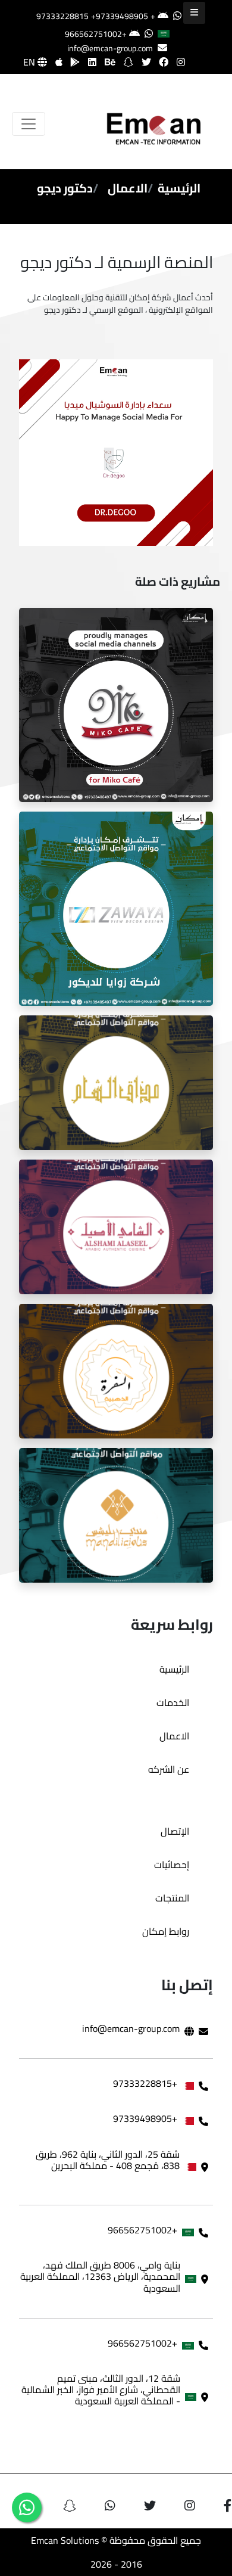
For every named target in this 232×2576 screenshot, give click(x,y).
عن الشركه (169, 1769)
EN (30, 62)
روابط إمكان (166, 1931)
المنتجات (172, 1898)
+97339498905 (120, 16)
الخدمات (173, 1702)
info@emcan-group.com (110, 48)
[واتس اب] (27, 2507)
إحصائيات (172, 1865)
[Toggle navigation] (29, 124)
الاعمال (128, 188)
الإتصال (175, 1831)
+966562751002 (96, 34)
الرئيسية (179, 188)
